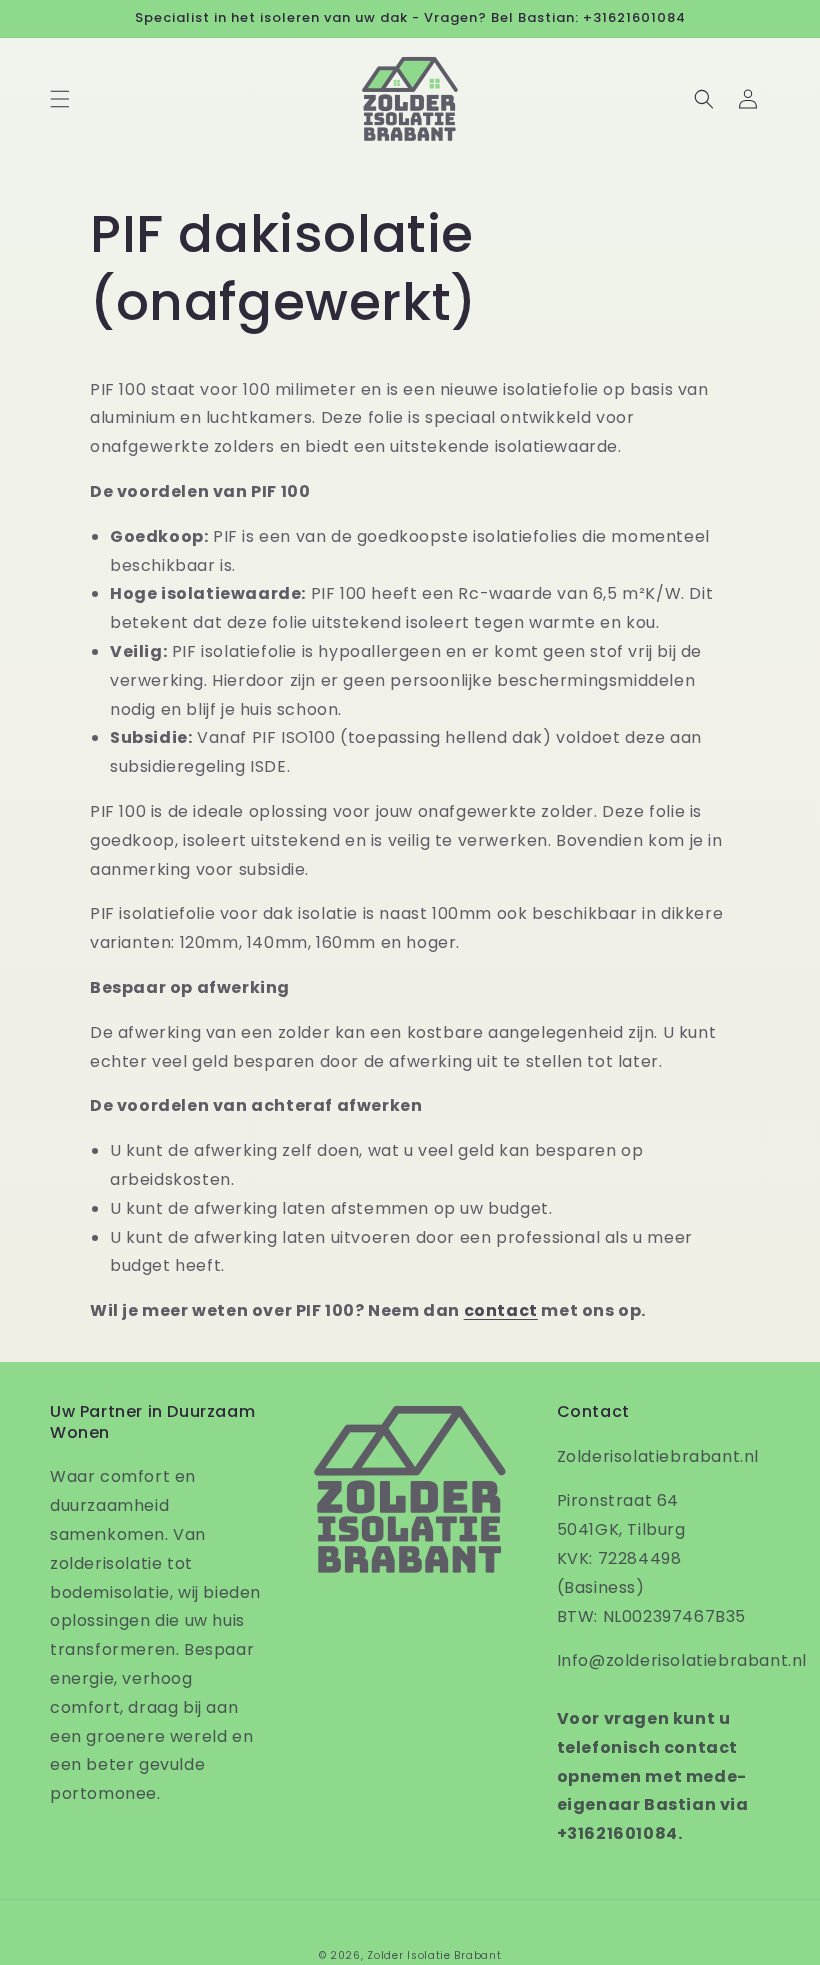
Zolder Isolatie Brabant (434, 1955)
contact (501, 1310)
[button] (60, 99)
